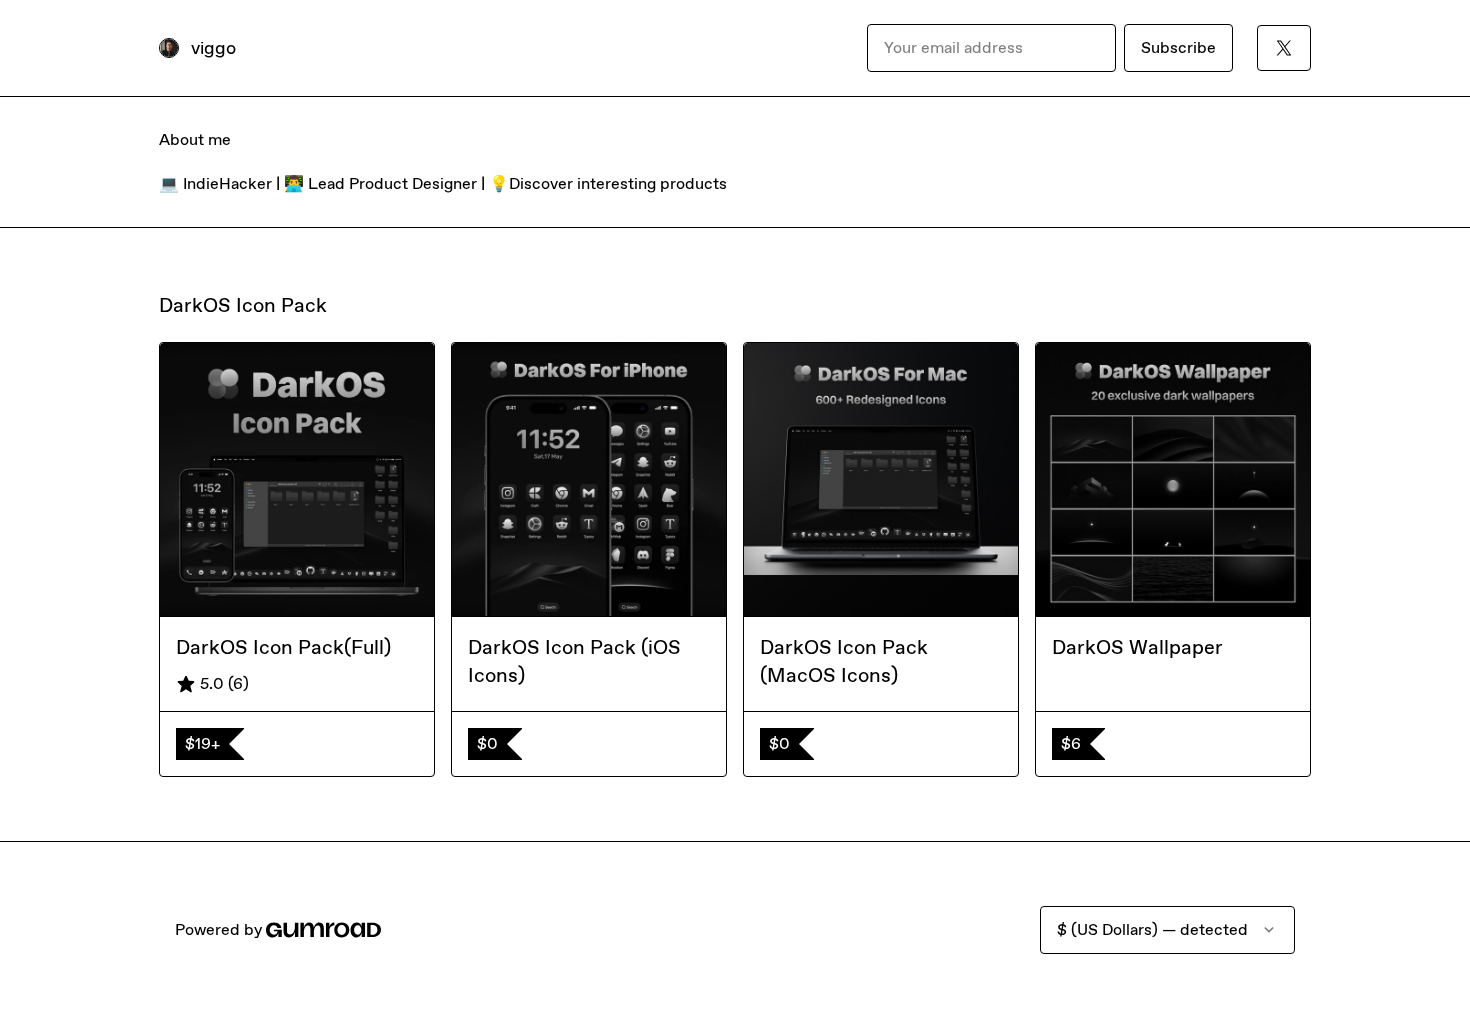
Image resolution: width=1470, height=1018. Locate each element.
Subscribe (1178, 47)
